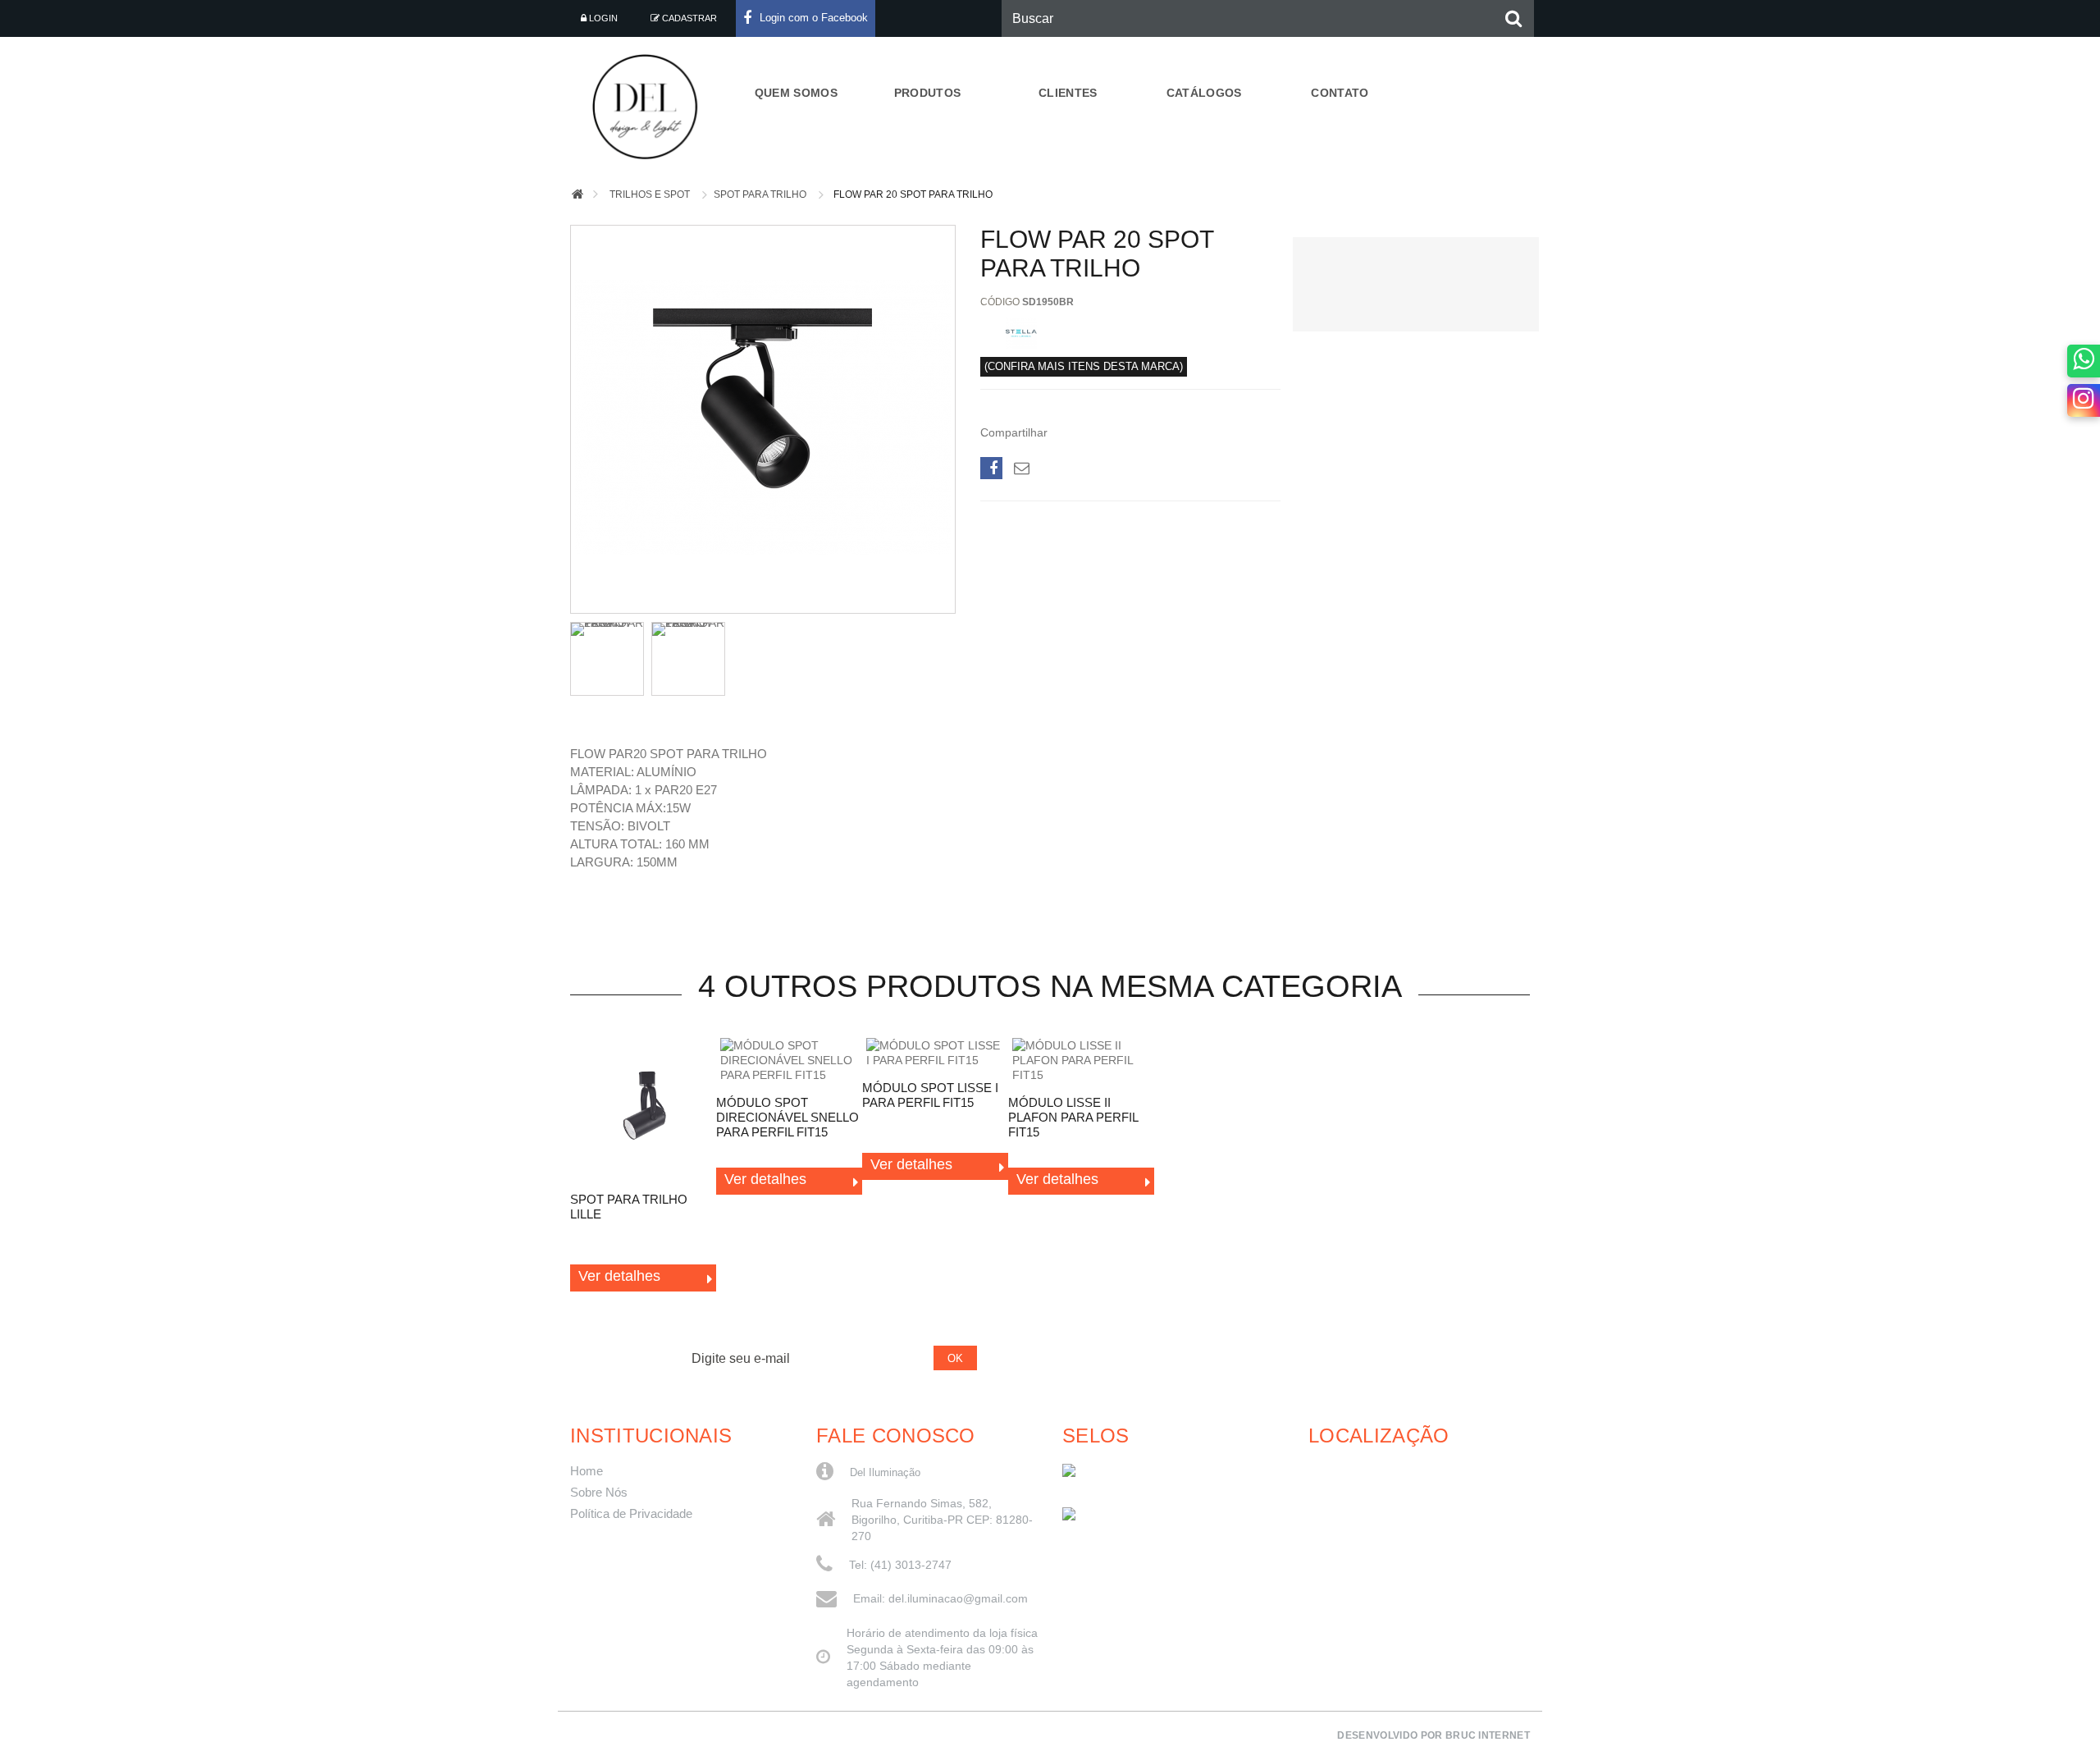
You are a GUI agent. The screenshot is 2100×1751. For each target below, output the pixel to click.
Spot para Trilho (760, 194)
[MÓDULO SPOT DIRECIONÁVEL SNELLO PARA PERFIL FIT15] (789, 1060)
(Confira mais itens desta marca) (1084, 367)
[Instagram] (2084, 400)
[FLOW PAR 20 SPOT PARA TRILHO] (763, 601)
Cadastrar (688, 18)
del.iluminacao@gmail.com (958, 1598)
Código (1000, 302)
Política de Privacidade (631, 1514)
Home (587, 1471)
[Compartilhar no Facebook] (991, 468)
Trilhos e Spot (650, 194)
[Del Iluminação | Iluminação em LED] (650, 107)
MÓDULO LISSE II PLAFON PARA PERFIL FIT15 (1073, 1117)
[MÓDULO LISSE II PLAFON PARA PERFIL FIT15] (1081, 1060)
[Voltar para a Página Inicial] (577, 195)
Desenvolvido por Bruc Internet (1433, 1735)
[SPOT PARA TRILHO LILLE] (643, 1109)
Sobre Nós (599, 1493)
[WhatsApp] (2084, 361)
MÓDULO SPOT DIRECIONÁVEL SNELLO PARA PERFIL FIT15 (787, 1117)
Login (602, 18)
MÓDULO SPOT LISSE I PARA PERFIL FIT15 (930, 1095)
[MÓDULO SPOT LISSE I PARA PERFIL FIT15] (935, 1053)
